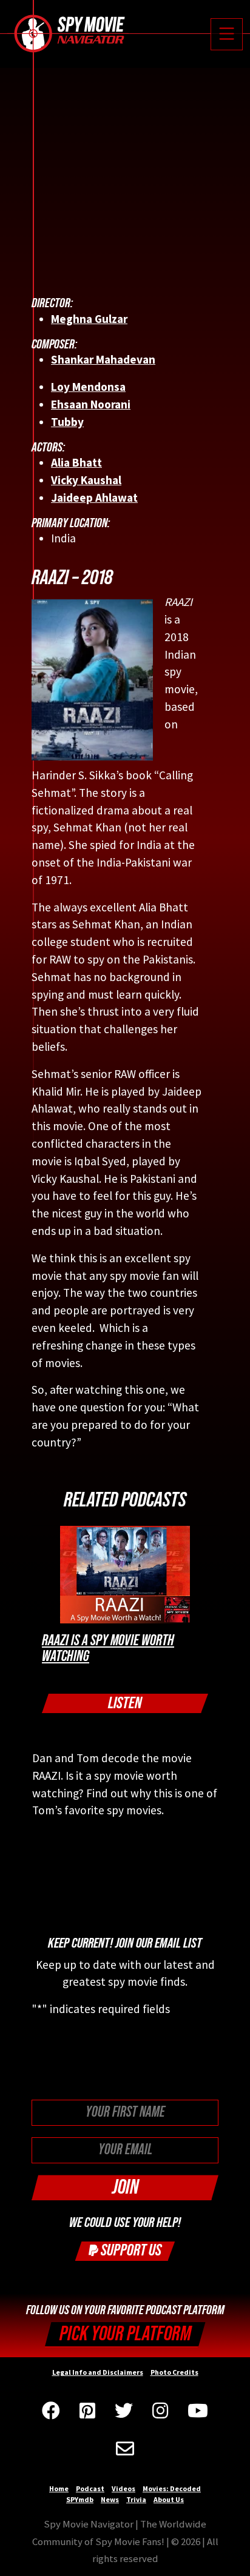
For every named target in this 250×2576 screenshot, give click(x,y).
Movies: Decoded (172, 2488)
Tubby (67, 422)
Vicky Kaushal (86, 480)
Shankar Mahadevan (103, 359)
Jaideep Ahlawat (94, 498)
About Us (169, 2499)
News (110, 2499)
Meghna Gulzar (89, 319)
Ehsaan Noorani (91, 404)
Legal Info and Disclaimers (98, 2372)
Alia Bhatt (76, 462)
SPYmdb (80, 2499)
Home (59, 2488)
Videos (123, 2488)
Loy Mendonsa (88, 387)
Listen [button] (125, 1703)
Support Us (130, 2250)
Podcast (90, 2488)
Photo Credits (174, 2372)
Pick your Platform (125, 2334)
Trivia (136, 2499)
